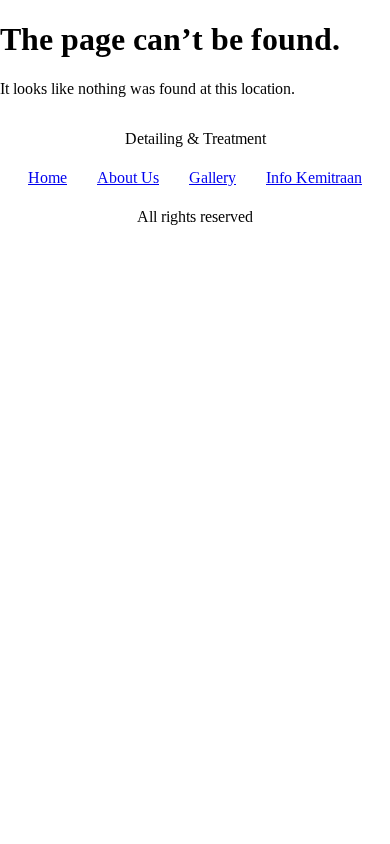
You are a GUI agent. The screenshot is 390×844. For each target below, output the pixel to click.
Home (47, 177)
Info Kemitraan (314, 177)
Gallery (212, 177)
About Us (128, 177)
